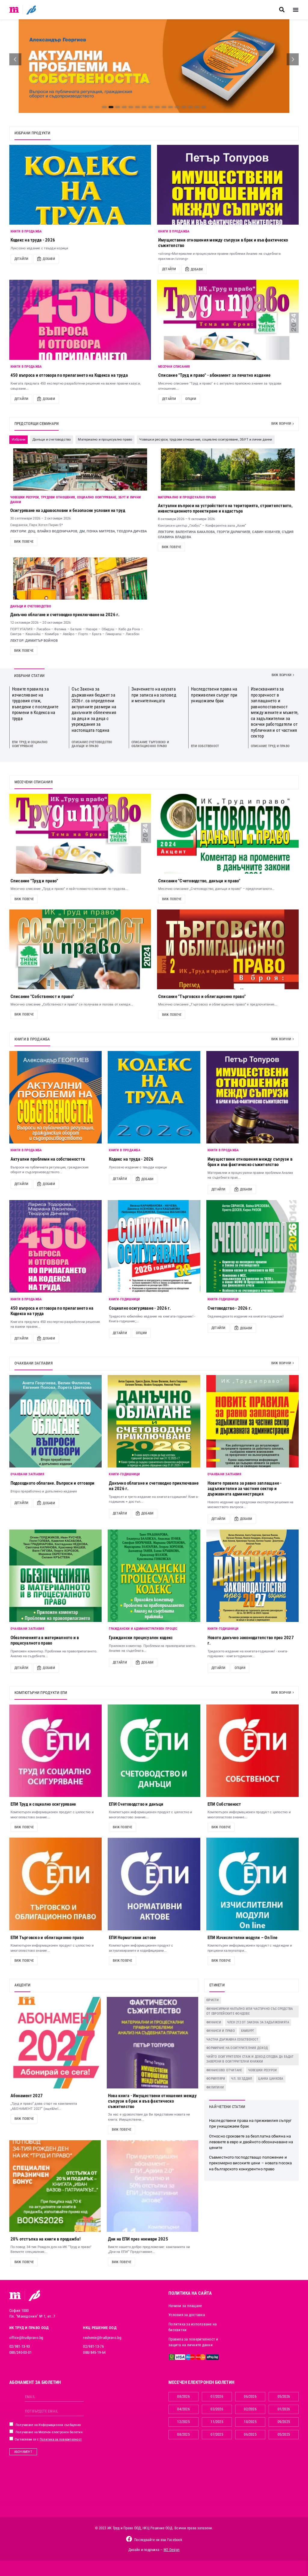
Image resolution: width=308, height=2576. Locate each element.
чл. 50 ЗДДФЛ (242, 2079)
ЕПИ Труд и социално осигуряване (30, 744)
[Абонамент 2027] (55, 2043)
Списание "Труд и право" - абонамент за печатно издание (214, 375)
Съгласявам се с (48, 2439)
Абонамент (23, 2452)
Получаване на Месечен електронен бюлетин (49, 2432)
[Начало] (14, 10)
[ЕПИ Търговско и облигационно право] (56, 1884)
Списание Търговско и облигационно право (150, 744)
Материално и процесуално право (187, 497)
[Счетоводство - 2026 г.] (253, 1246)
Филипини (215, 2087)
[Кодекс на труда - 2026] (80, 185)
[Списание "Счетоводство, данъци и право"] (228, 834)
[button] (282, 10)
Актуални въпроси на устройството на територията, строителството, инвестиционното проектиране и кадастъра (225, 508)
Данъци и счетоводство (31, 606)
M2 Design (172, 2550)
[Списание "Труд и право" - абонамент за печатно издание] (228, 320)
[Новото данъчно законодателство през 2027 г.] (253, 1576)
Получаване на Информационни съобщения (48, 2425)
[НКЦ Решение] (34, 2295)
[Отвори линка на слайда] (154, 66)
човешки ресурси (263, 2070)
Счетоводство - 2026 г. (230, 1308)
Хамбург (248, 2031)
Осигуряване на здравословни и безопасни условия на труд (68, 510)
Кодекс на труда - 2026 (33, 240)
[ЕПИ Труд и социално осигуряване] (56, 1751)
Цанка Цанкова (271, 2079)
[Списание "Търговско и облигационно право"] (228, 949)
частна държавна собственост (232, 2040)
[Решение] (31, 10)
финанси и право (221, 2031)
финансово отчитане (224, 2070)
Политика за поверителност (61, 2439)
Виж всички (281, 424)
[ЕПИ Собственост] (253, 1751)
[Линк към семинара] (80, 469)
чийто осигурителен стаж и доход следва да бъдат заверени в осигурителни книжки (250, 2059)
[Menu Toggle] (296, 10)
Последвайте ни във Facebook (158, 2540)
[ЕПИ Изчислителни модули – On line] (253, 1884)
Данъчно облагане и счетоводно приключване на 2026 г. (65, 615)
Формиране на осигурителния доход (237, 2048)
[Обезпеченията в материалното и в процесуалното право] (56, 1576)
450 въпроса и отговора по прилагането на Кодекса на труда (69, 375)
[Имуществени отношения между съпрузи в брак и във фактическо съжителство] (228, 185)
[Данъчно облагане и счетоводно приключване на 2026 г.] (154, 1421)
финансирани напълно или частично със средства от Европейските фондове (249, 2011)
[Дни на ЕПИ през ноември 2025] (152, 2186)
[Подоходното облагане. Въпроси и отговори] (56, 1421)
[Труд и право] (15, 2296)
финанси (214, 2022)
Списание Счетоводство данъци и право (92, 744)
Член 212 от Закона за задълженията (258, 2022)
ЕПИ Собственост (205, 746)
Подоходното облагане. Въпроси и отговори (53, 1483)
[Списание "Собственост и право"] (80, 949)
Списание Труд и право (270, 746)
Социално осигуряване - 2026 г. (140, 1308)
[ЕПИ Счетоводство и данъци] (154, 1751)
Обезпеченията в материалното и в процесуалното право (45, 1640)
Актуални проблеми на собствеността (48, 1159)
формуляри (216, 2079)
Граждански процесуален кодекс (141, 1638)
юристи (213, 2000)
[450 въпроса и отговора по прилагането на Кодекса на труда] (80, 320)
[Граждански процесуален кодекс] (154, 1576)
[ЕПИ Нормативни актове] (154, 1884)
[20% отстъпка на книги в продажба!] (55, 2186)
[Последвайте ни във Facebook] (129, 2539)
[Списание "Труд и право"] (80, 834)
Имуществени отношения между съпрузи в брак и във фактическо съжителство (250, 1162)
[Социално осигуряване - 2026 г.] (154, 1246)
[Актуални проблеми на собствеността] (56, 1097)
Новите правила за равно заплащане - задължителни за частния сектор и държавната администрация (245, 1489)
